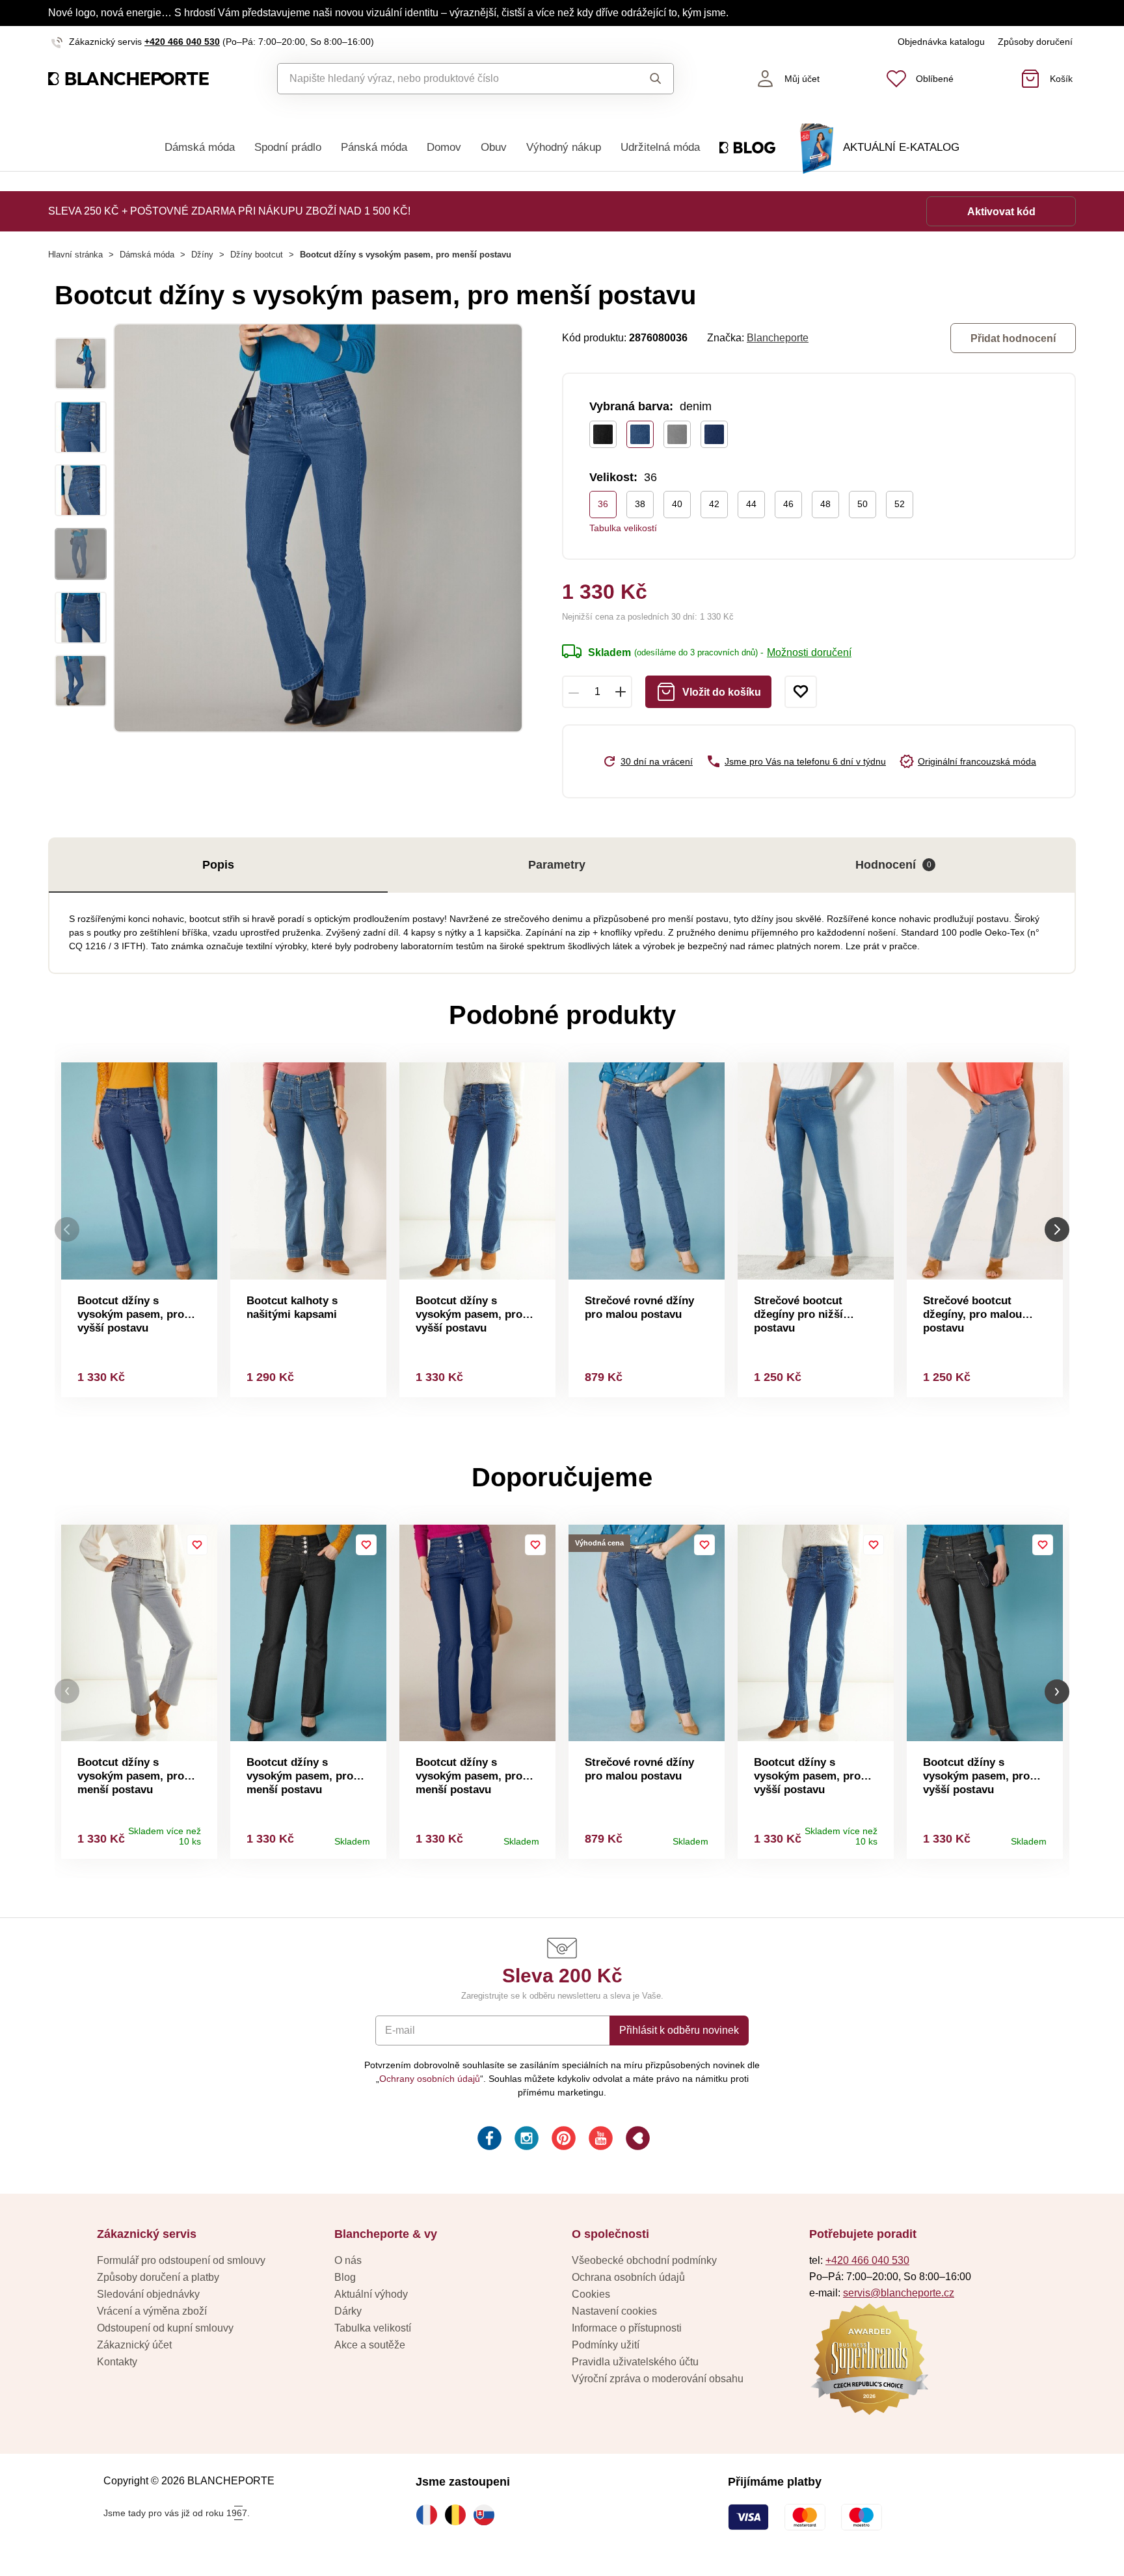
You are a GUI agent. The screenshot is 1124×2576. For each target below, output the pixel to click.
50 (863, 504)
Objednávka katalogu (941, 42)
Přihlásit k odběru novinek (679, 2030)
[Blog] (636, 2140)
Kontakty (117, 2362)
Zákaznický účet (134, 2345)
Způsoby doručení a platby (158, 2277)
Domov (444, 147)
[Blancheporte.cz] (128, 79)
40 (677, 504)
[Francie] (430, 2515)
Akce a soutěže (370, 2345)
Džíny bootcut (257, 255)
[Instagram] (525, 2140)
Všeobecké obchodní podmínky (644, 2260)
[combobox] (446, 79)
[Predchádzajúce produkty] (67, 1230)
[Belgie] (459, 2515)
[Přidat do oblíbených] (801, 692)
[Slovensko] (487, 2515)
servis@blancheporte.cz (899, 2293)
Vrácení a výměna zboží (152, 2311)
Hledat (643, 79)
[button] (67, 1691)
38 (640, 504)
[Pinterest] (562, 2140)
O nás (348, 2260)
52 (900, 504)
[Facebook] (488, 2140)
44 (751, 504)
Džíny (202, 255)
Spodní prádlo (288, 147)
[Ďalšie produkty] (1057, 1230)
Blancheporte (778, 338)
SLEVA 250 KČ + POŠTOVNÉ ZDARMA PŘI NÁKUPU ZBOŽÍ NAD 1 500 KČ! (229, 211)
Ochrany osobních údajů (430, 2079)
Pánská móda (374, 147)
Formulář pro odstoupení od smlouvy (181, 2260)
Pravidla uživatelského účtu (635, 2362)
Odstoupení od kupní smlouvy (165, 2328)
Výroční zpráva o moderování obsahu (658, 2379)
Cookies (591, 2294)
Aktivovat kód (1001, 212)
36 (603, 504)
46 (788, 504)
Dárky (348, 2311)
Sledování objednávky (148, 2294)
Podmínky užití (606, 2345)
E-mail (400, 2030)
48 (825, 504)
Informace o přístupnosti (627, 2328)
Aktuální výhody (371, 2294)
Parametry (557, 865)
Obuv (494, 147)
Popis (218, 865)
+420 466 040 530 (182, 42)
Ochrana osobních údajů (628, 2277)
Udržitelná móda (660, 147)
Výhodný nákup (564, 147)
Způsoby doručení (1035, 42)
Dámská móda (200, 147)
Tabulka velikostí (623, 528)
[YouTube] (599, 2140)
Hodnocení (893, 865)
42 (714, 504)
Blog (345, 2277)
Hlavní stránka (75, 255)
